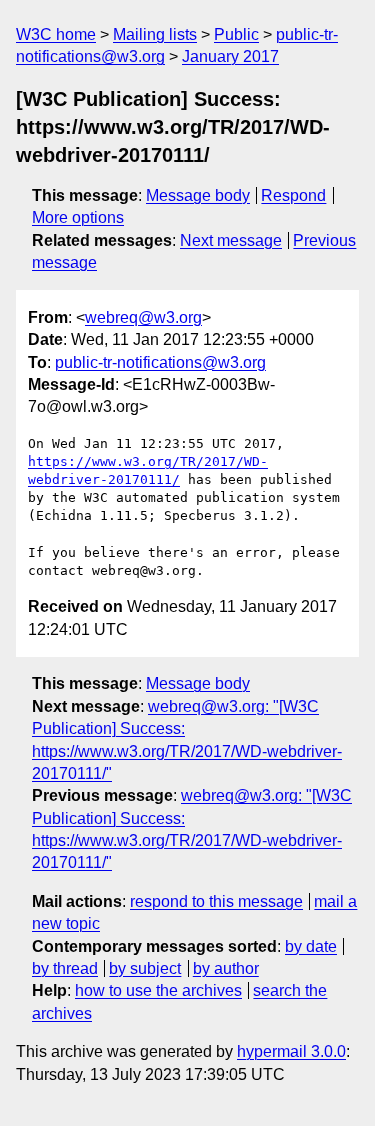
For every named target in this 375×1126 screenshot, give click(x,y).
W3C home (56, 34)
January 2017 (230, 56)
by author (226, 968)
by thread (65, 968)
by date (311, 946)
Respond (293, 195)
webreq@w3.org (143, 317)
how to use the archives (158, 990)
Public (236, 34)
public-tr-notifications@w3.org (160, 362)
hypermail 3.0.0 (291, 1051)
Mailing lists (155, 34)
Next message (231, 240)
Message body (198, 195)
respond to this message (216, 901)
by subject (145, 968)
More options (78, 217)
